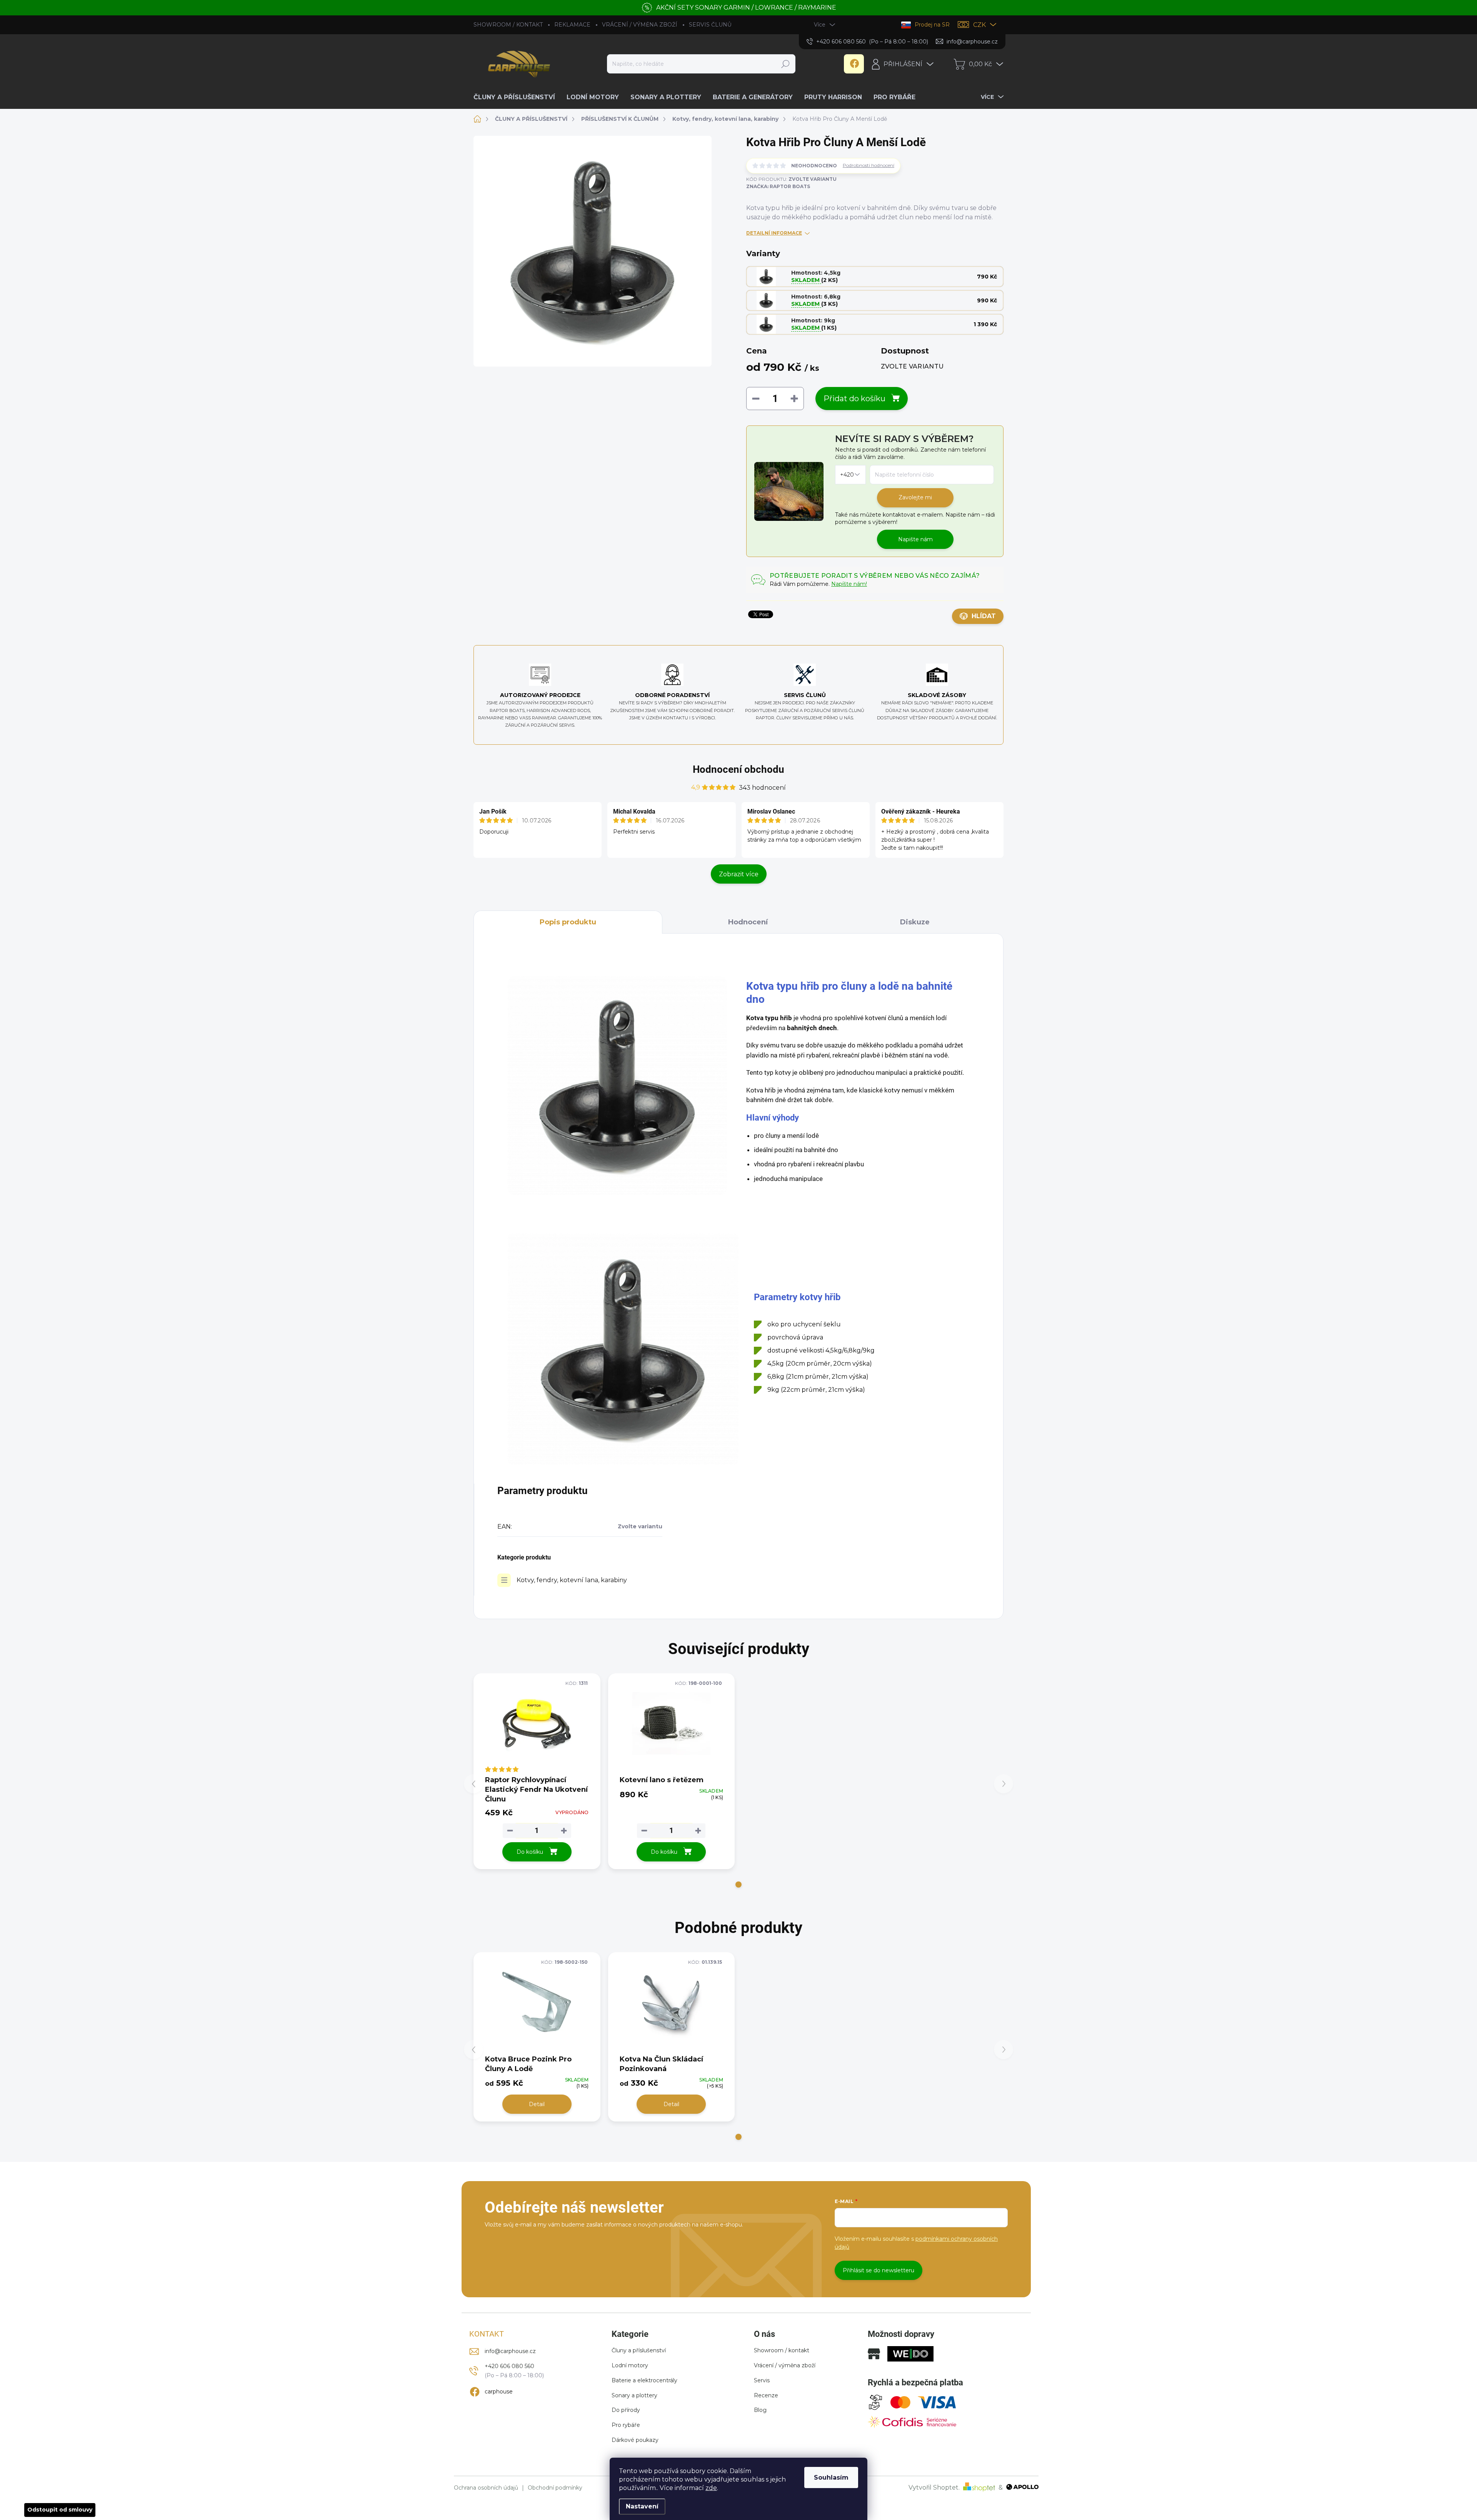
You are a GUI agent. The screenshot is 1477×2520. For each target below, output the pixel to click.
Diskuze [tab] (915, 922)
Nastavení (642, 2506)
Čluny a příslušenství (639, 2350)
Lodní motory (630, 2365)
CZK (979, 25)
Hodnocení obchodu (738, 769)
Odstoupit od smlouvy (60, 2510)
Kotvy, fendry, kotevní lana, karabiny (572, 1580)
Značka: (778, 186)
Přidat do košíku (854, 399)
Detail (537, 2104)
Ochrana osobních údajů (486, 2488)
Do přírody (626, 2410)
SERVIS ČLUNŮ (710, 25)
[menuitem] (517, 97)
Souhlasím (831, 2477)
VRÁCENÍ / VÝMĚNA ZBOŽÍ (640, 25)
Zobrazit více (739, 874)
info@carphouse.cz (510, 2351)
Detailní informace (774, 233)
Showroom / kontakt (782, 2350)
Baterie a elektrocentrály (644, 2380)
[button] (738, 1885)
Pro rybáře (626, 2425)
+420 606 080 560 (509, 2366)
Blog (760, 2410)
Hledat (785, 64)
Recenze (766, 2395)
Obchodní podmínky (555, 2488)
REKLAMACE (572, 25)
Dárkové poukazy (635, 2440)
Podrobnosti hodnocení (869, 165)
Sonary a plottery (634, 2395)
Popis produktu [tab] (568, 922)
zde (711, 2488)
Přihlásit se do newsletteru (879, 2270)
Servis (762, 2380)
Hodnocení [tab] (748, 922)
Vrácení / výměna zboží (785, 2365)
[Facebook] (854, 64)
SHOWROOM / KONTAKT (508, 25)
